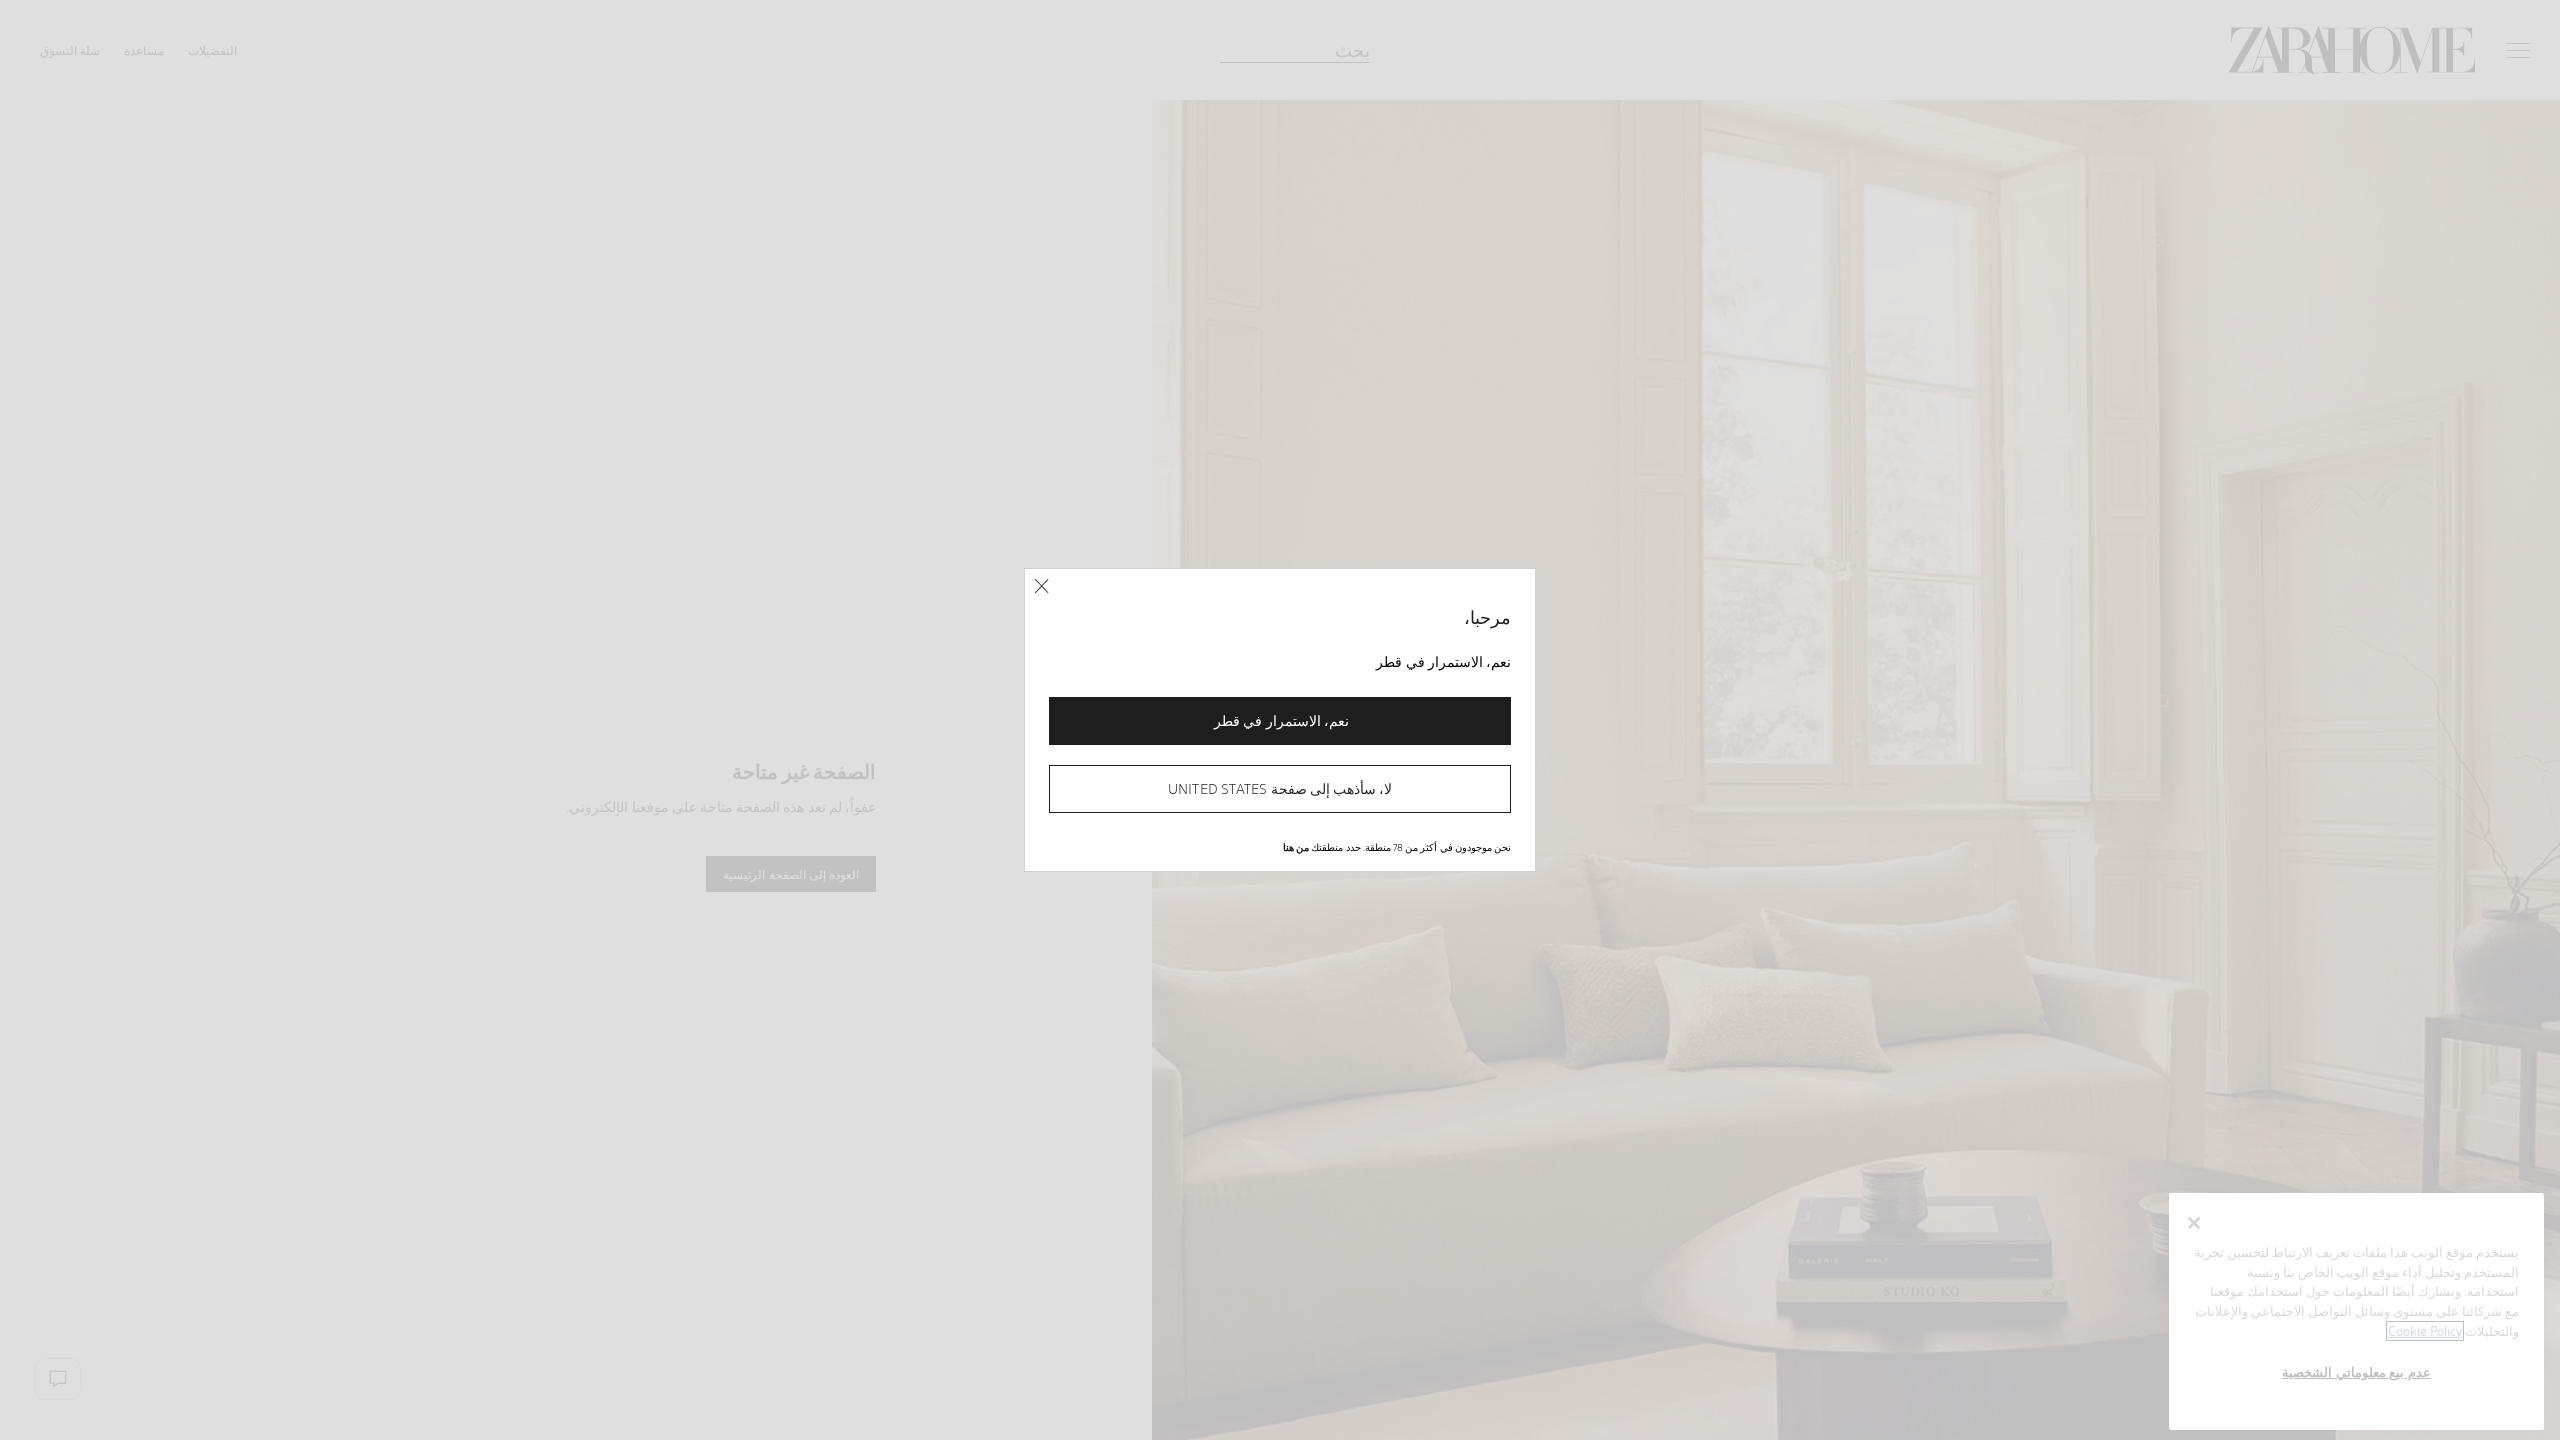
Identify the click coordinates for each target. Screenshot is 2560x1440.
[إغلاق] (1041, 586)
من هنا (1296, 847)
